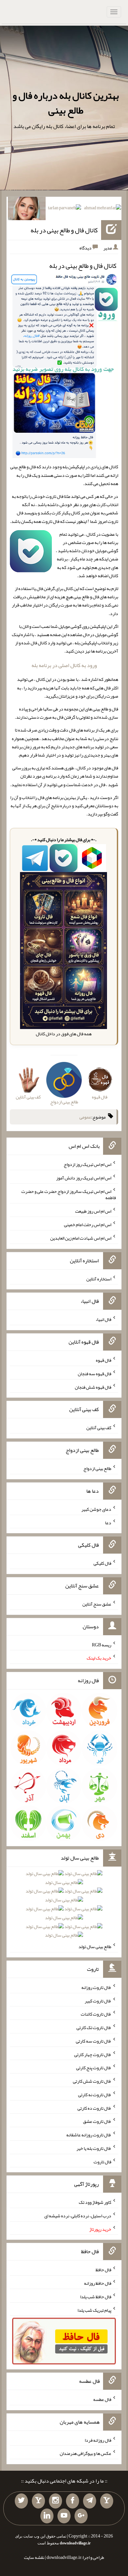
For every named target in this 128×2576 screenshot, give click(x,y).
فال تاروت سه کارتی (94, 2041)
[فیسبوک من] (73, 2501)
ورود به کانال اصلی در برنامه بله (64, 665)
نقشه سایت (34, 2557)
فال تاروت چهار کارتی (93, 2054)
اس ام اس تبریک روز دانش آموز (84, 1178)
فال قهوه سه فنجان (95, 1374)
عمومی (85, 1117)
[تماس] (38, 2501)
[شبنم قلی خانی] (27, 210)
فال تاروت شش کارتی (92, 2081)
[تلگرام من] (90, 2501)
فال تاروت (102, 2161)
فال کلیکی (102, 1563)
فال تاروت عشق (97, 2121)
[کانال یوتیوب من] (64, 2516)
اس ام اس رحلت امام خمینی (88, 1224)
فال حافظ (103, 2270)
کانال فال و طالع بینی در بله (64, 230)
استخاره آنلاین (99, 1278)
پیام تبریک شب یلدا (94, 2310)
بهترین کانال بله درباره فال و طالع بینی (66, 103)
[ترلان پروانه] (64, 209)
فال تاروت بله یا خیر (94, 2148)
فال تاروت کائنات (96, 2014)
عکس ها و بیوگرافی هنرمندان (85, 2453)
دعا (108, 1522)
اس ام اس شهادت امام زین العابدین (81, 1238)
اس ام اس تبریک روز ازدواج (87, 1164)
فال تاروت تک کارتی (94, 2027)
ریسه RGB (102, 1644)
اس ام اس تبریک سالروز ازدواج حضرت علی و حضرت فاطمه (69, 1194)
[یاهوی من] (107, 2501)
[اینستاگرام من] (55, 2501)
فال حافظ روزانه (98, 2283)
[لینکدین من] (47, 2516)
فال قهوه (104, 1360)
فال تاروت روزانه (96, 1987)
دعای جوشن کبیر (96, 1509)
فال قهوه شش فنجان (93, 1387)
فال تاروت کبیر (98, 2000)
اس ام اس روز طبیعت (93, 1211)
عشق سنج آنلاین (97, 1604)
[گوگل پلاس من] (81, 2516)
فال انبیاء (103, 1319)
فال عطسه (102, 2399)
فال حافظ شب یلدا (96, 2297)
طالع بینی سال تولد (95, 1946)
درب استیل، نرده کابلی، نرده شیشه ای (78, 2216)
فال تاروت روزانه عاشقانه (89, 2135)
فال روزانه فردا (98, 2440)
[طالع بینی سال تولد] (64, 1907)
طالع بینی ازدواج (97, 1468)
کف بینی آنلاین (99, 1428)
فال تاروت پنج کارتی (94, 2068)
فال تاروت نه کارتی (95, 2095)
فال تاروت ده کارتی (94, 2108)
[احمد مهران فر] (103, 209)
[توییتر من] (21, 2501)
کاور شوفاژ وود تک (95, 2202)
